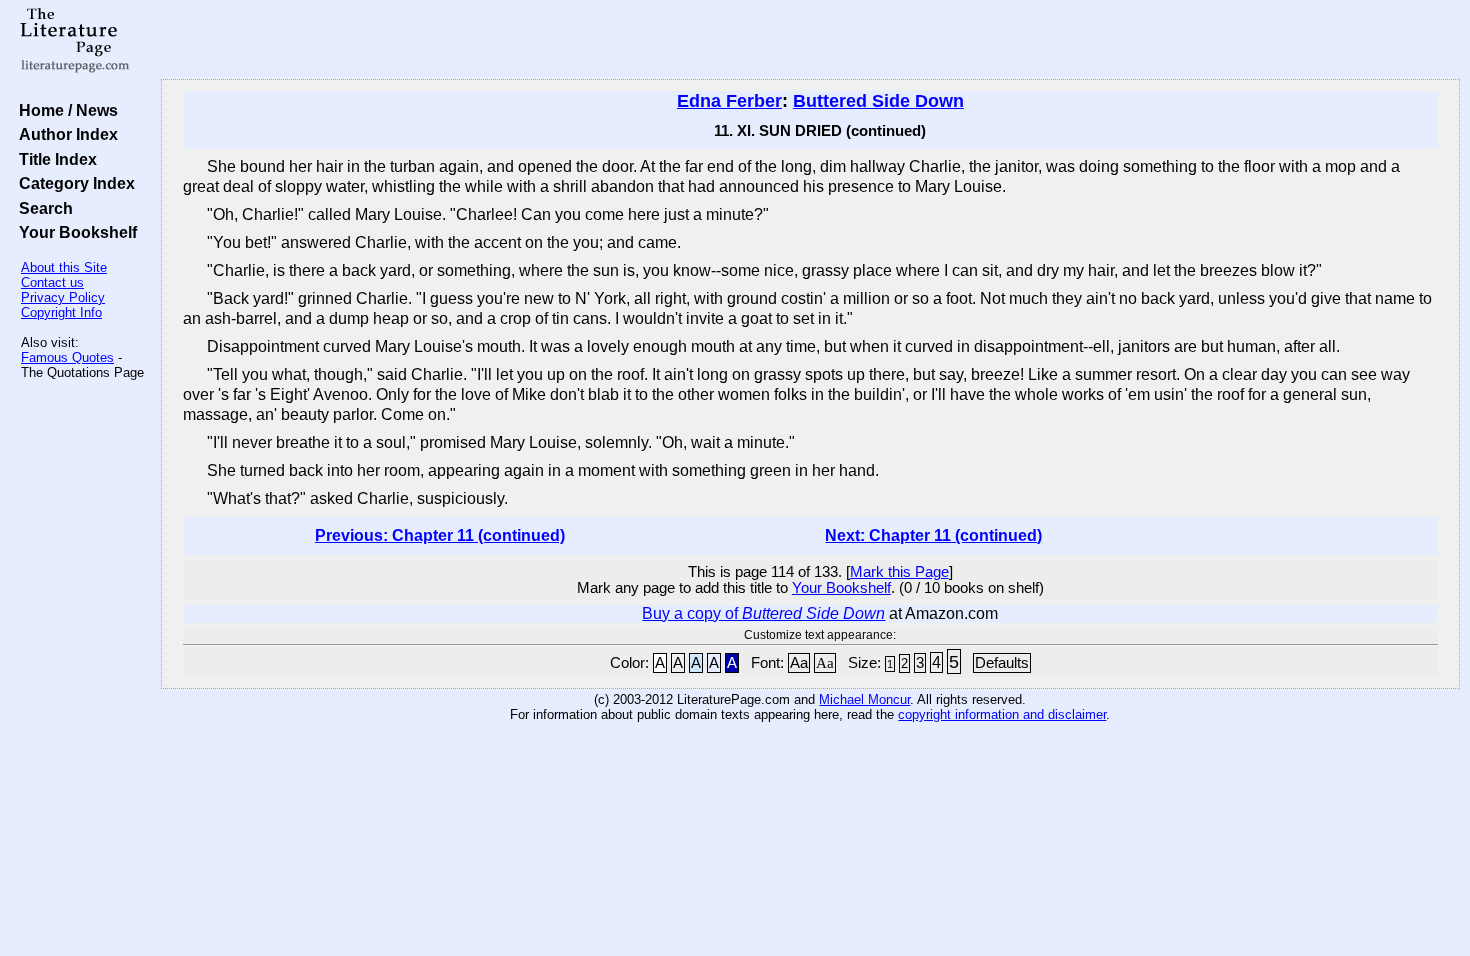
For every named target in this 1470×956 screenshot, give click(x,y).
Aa (799, 663)
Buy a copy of (763, 613)
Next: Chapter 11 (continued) (933, 535)
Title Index (54, 159)
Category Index (73, 183)
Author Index (64, 134)
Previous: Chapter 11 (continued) (440, 535)
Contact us (52, 282)
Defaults (1002, 663)
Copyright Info (61, 312)
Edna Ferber (729, 101)
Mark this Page (899, 572)
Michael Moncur (864, 699)
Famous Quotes (67, 357)
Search (42, 208)
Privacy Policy (63, 297)
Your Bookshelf (74, 232)
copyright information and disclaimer (1002, 714)
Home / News (64, 110)
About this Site (64, 267)
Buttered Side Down (878, 101)
